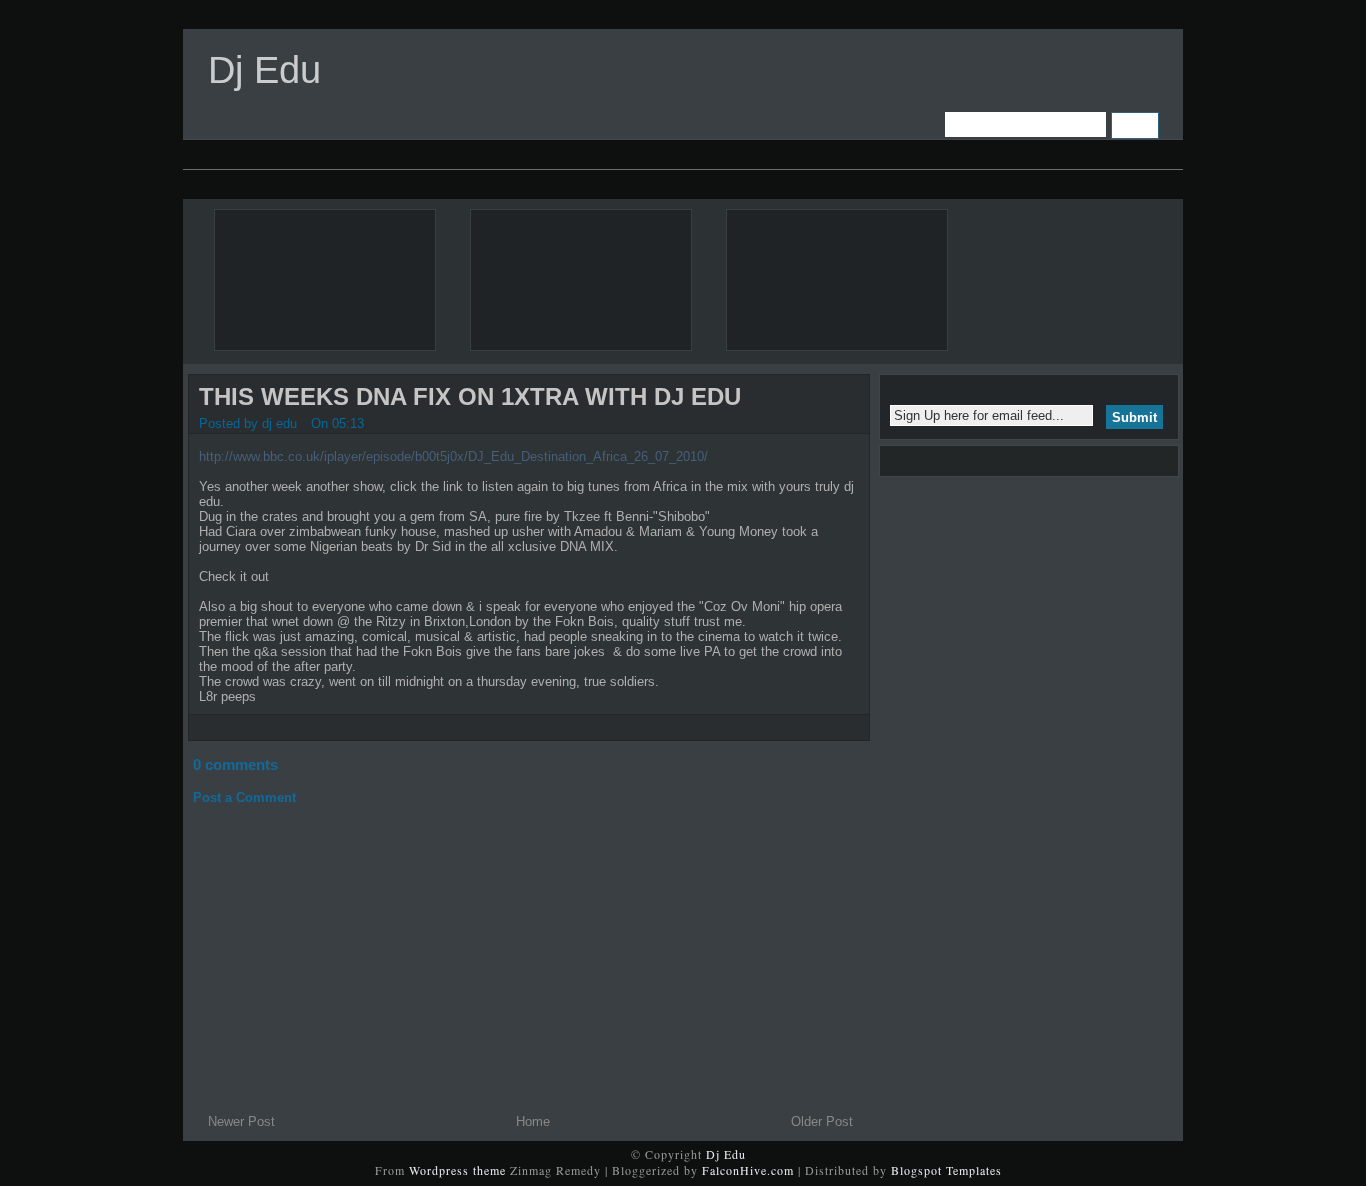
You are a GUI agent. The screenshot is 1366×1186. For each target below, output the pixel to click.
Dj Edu (264, 70)
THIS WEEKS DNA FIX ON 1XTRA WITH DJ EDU (470, 396)
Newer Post (241, 1121)
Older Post (822, 1121)
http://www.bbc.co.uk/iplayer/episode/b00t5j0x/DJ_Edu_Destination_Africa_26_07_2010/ (453, 456)
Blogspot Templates (946, 1170)
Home (533, 1121)
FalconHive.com (748, 1170)
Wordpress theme (457, 1170)
